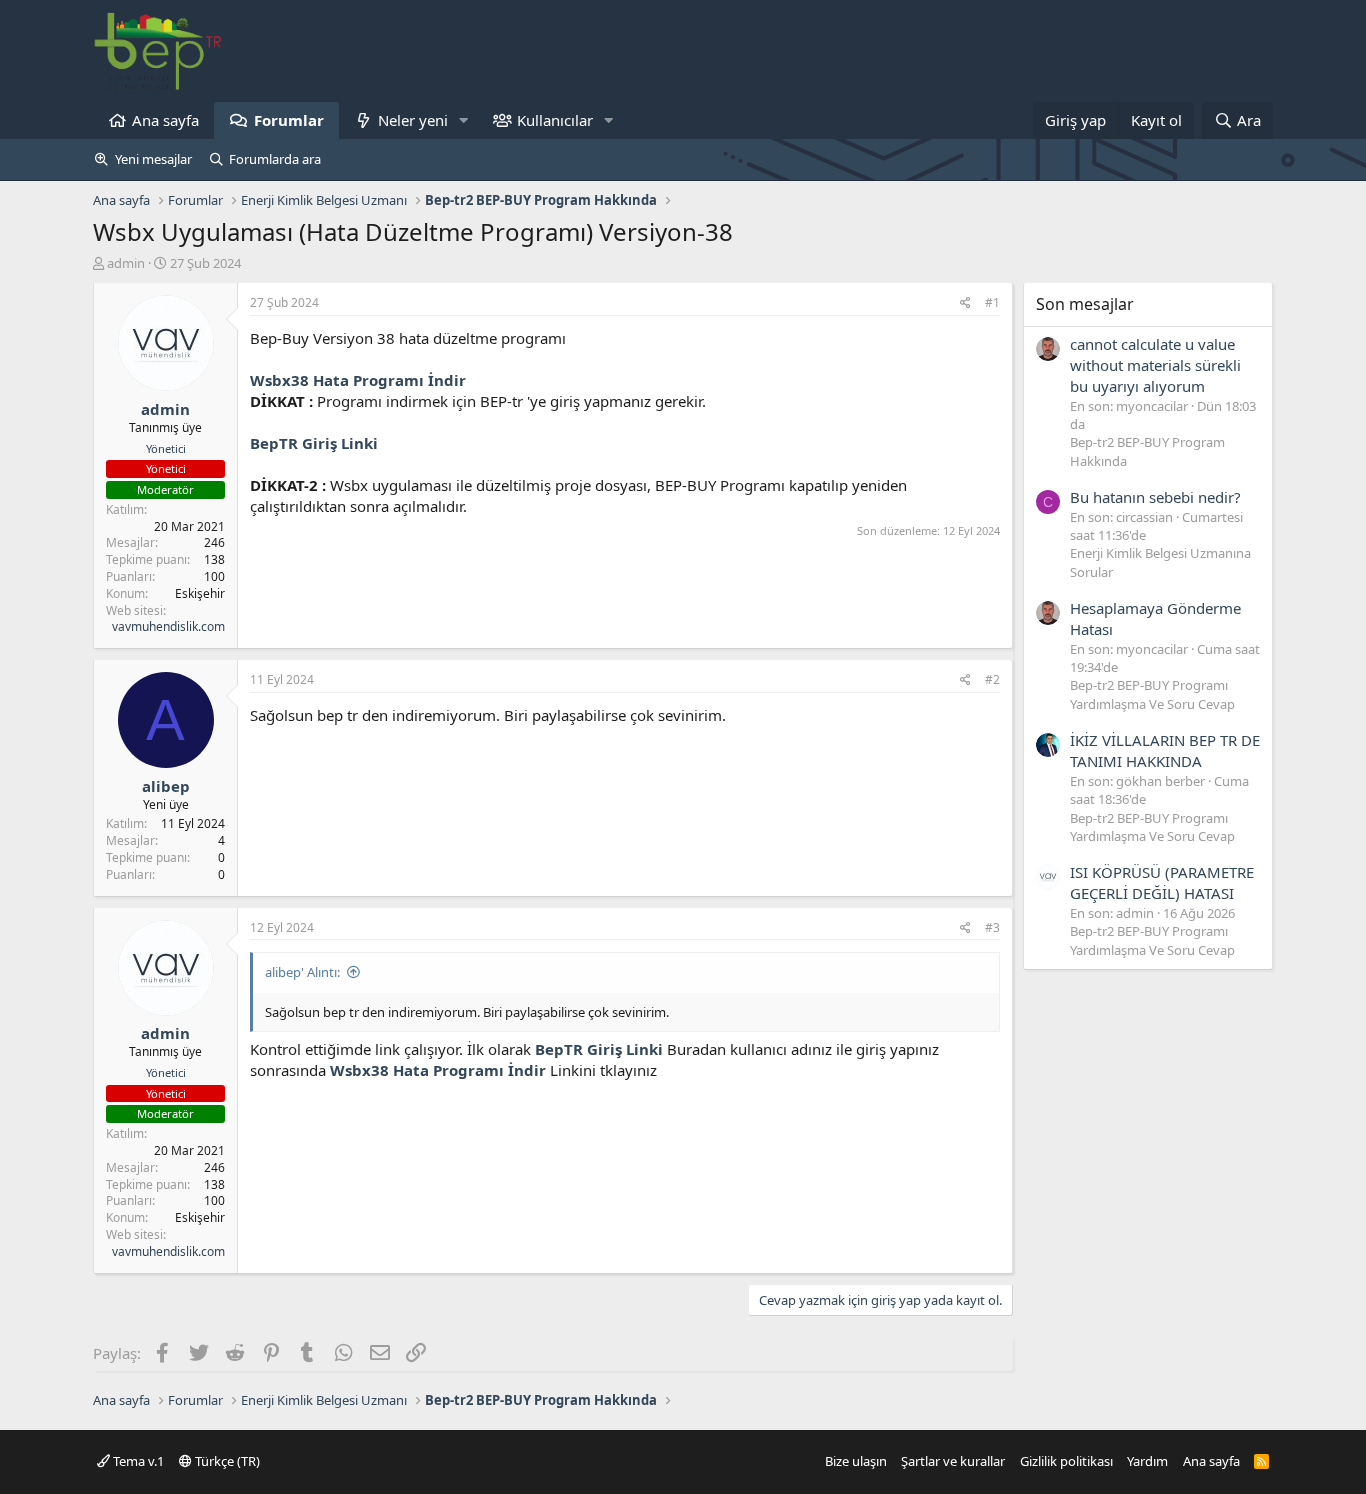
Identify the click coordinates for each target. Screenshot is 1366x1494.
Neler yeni (413, 120)
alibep (166, 786)
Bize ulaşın (856, 1461)
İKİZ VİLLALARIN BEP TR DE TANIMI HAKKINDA (1165, 750)
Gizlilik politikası (1066, 1461)
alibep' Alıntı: (302, 972)
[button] (464, 120)
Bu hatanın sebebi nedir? (1155, 497)
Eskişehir (200, 593)
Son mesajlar (1085, 304)
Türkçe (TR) (226, 1461)
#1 (992, 302)
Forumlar (289, 120)
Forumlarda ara (275, 159)
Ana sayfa (165, 120)
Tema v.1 (137, 1461)
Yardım (1147, 1461)
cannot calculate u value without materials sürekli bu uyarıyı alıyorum (1155, 365)
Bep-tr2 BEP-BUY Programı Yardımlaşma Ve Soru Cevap (1152, 694)
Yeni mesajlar (153, 159)
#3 (992, 927)
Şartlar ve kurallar (953, 1461)
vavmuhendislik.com (168, 626)
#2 (992, 679)
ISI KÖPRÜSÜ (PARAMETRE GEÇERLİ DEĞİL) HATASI (1162, 882)
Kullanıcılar (555, 120)
